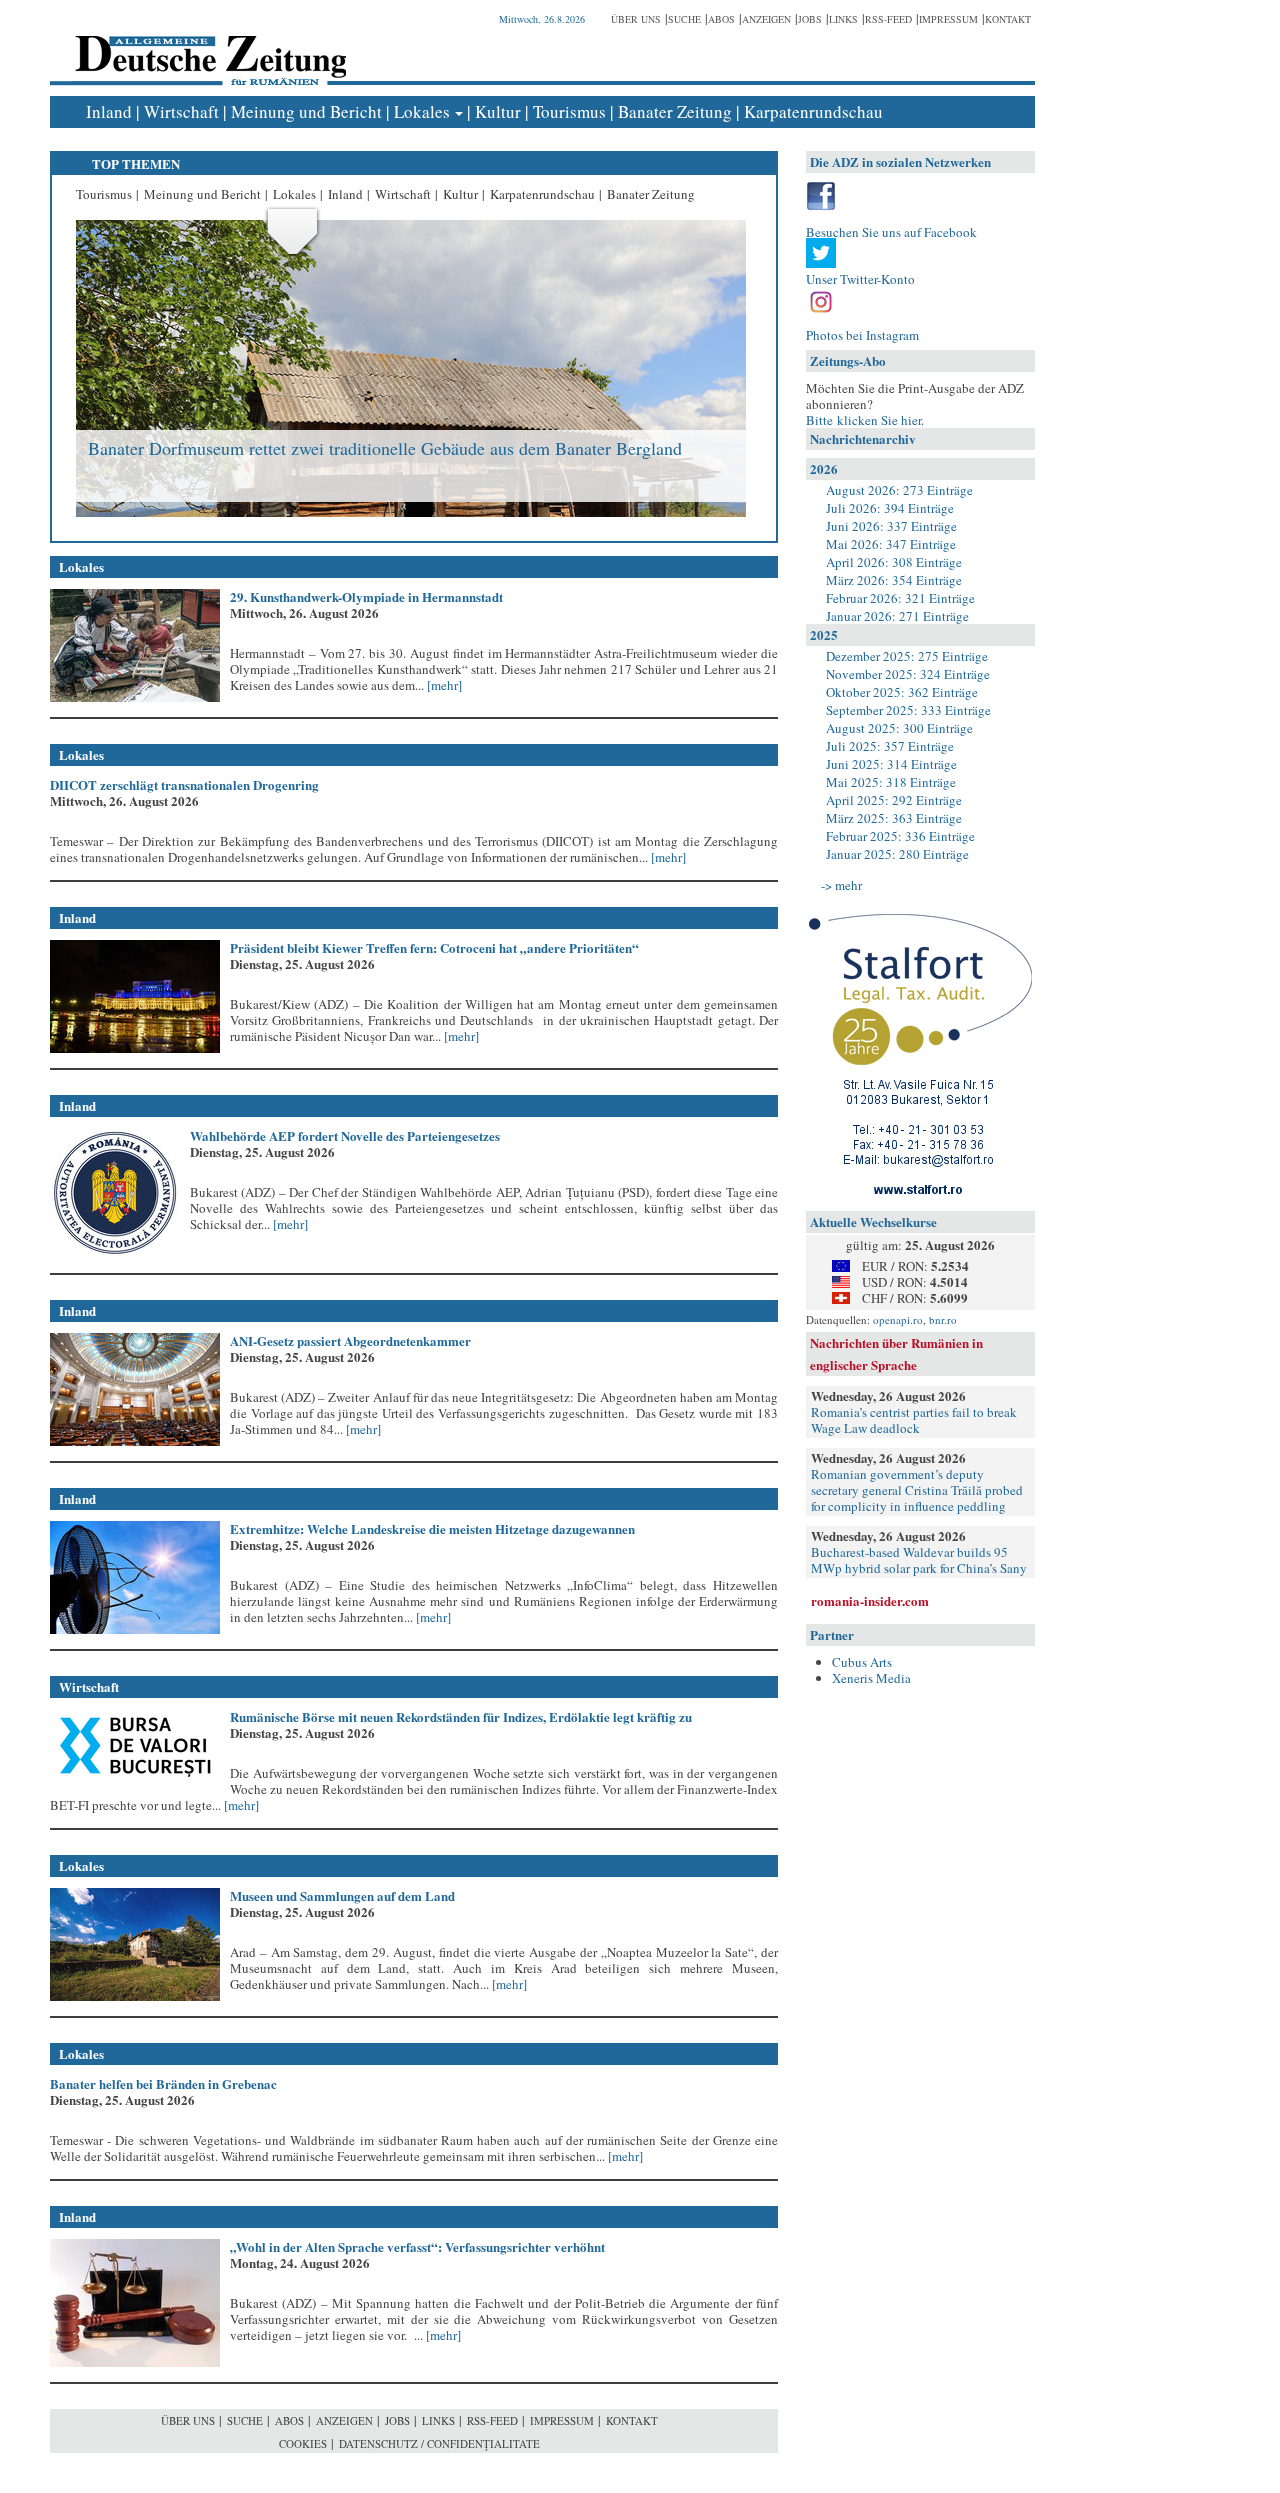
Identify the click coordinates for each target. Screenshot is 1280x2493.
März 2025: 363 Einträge (894, 818)
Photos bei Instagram (862, 335)
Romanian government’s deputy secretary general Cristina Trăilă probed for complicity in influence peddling (917, 1490)
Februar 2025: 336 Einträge (900, 836)
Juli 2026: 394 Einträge (890, 508)
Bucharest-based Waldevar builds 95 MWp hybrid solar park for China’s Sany (919, 1560)
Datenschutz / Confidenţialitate (439, 2443)
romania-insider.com (870, 1600)
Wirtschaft (181, 111)
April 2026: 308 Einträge (894, 562)
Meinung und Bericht (306, 111)
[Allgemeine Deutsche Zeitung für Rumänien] (207, 45)
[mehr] (443, 685)
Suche (684, 19)
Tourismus (569, 111)
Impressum (948, 19)
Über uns (636, 19)
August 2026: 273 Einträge (899, 490)
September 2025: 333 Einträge (908, 710)
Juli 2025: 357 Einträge (890, 746)
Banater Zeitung (675, 111)
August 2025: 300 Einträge (899, 728)
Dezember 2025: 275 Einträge (907, 656)
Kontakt (1008, 19)
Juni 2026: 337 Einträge (891, 526)
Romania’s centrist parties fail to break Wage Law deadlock (914, 1420)
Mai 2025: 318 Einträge (891, 782)
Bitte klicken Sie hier (863, 420)
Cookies (303, 2443)
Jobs (810, 19)
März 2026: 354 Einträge (894, 580)
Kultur (498, 111)
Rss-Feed (888, 19)
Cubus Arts (862, 1662)
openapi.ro (898, 1319)
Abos (721, 19)
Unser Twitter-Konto (860, 279)
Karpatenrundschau (813, 111)
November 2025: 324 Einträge (908, 674)
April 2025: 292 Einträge (894, 800)
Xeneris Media (871, 1678)
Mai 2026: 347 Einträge (891, 544)
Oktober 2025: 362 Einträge (902, 692)
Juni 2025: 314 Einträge (891, 764)
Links (843, 19)
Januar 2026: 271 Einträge (897, 616)
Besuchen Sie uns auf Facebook (891, 232)
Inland (109, 111)
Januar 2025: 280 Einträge (897, 854)
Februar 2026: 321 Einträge (900, 598)
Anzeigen (766, 19)
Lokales (422, 111)
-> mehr (841, 885)
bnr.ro (943, 1319)
